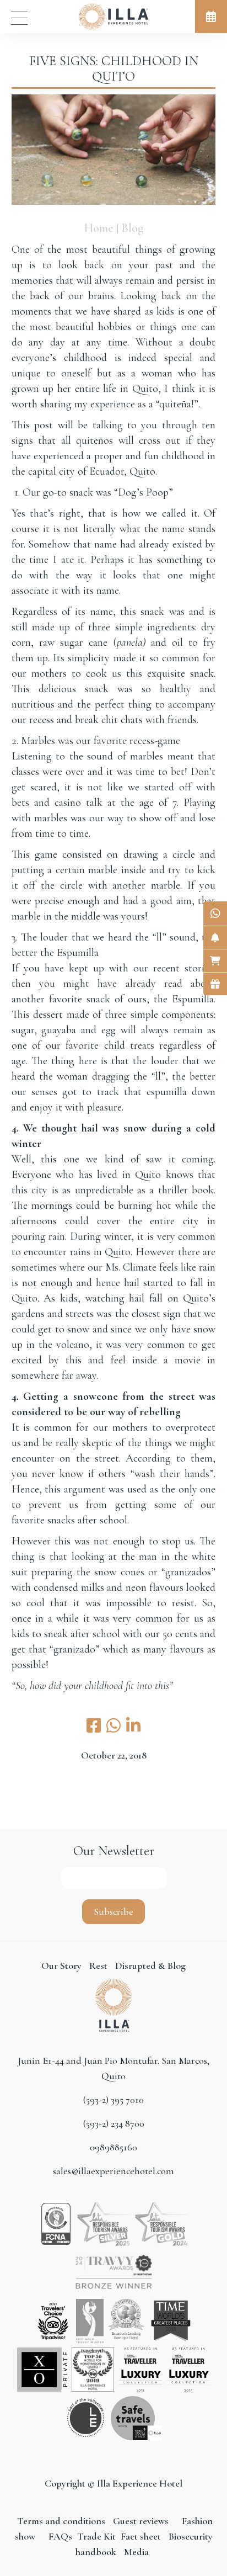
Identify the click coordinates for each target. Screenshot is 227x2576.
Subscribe (113, 1911)
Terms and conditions (62, 2521)
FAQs (60, 2536)
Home (99, 228)
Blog (133, 228)
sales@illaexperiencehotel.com (113, 2171)
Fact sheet (140, 2536)
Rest (99, 1966)
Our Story (61, 1966)
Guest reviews (141, 2521)
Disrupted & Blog (150, 1966)
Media (136, 2552)
